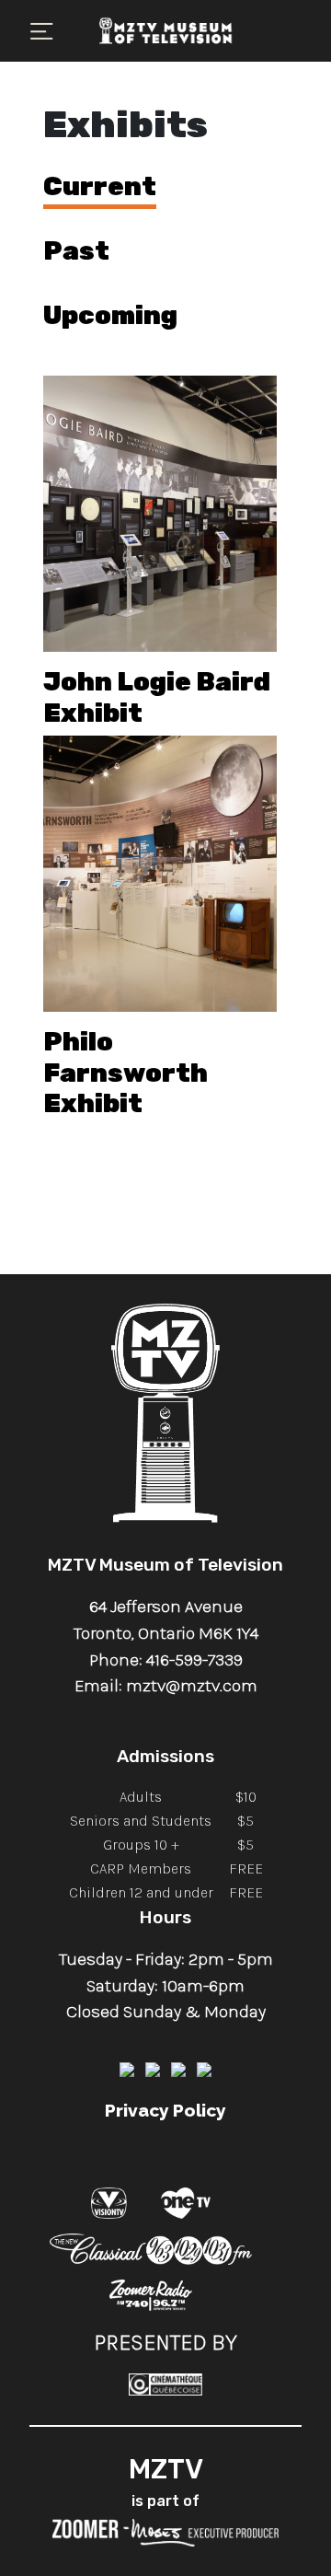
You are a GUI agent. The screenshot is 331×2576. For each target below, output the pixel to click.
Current (100, 186)
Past (76, 251)
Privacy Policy (165, 2110)
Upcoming (110, 315)
